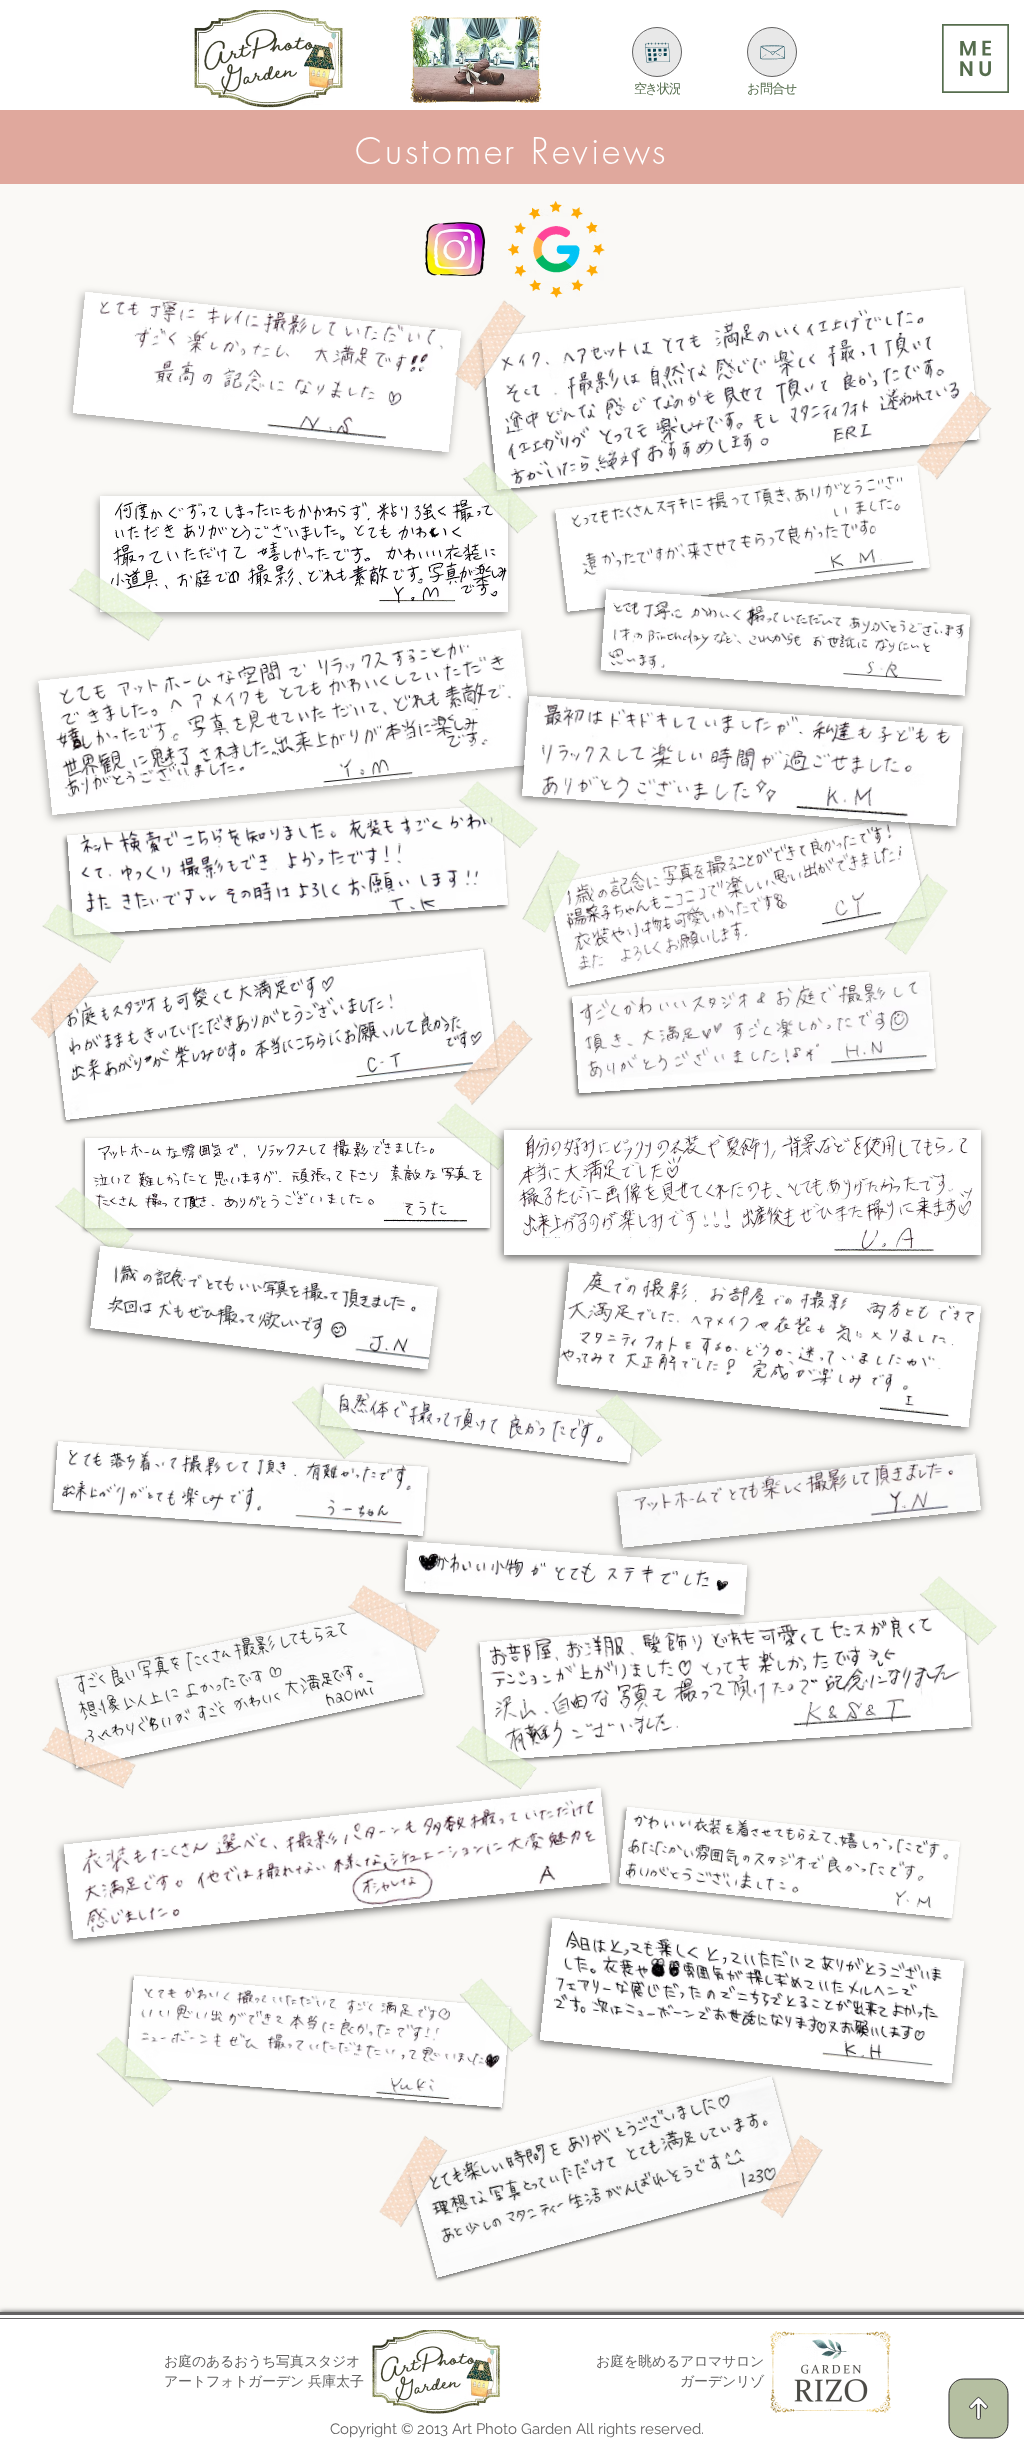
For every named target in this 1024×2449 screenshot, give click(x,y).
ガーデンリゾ (722, 2381)
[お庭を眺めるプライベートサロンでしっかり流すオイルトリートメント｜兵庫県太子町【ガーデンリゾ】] (476, 59)
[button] (975, 58)
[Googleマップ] (556, 249)
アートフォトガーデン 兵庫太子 (264, 2381)
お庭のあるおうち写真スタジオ (264, 2361)
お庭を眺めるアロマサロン (680, 2361)
